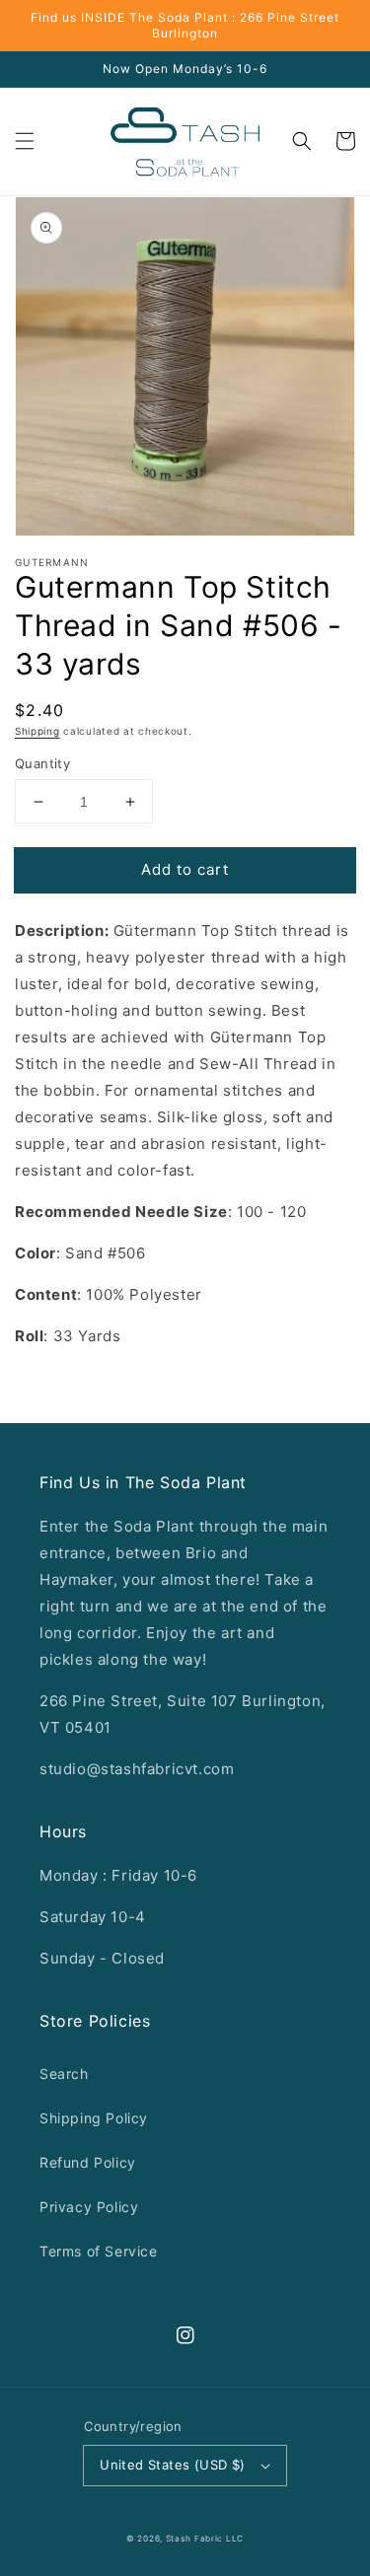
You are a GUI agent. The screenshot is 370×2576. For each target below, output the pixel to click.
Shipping (37, 731)
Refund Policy (88, 2162)
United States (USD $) (172, 2465)
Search (64, 2074)
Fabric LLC (219, 2539)
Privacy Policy (89, 2207)
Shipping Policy (94, 2118)
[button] (25, 141)
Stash (179, 2539)
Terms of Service (99, 2251)
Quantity (42, 763)
